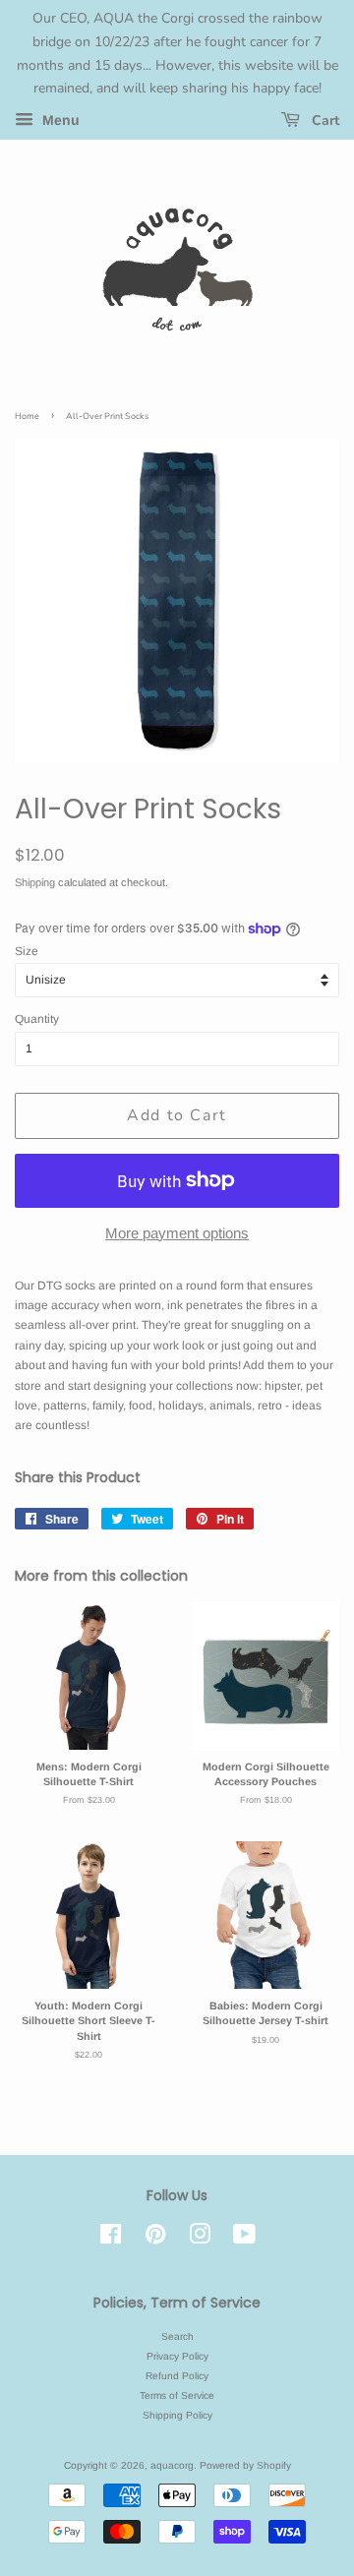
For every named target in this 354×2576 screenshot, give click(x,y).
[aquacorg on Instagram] (200, 2239)
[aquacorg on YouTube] (244, 2239)
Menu (59, 121)
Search (177, 2336)
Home (27, 416)
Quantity (37, 1019)
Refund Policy (177, 2376)
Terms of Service (177, 2396)
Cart (324, 120)
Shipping (35, 882)
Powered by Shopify (245, 2465)
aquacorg (172, 2465)
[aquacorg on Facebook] (111, 2239)
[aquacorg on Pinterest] (155, 2239)
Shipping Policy (177, 2415)
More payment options (177, 1233)
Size (27, 951)
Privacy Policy (177, 2356)
